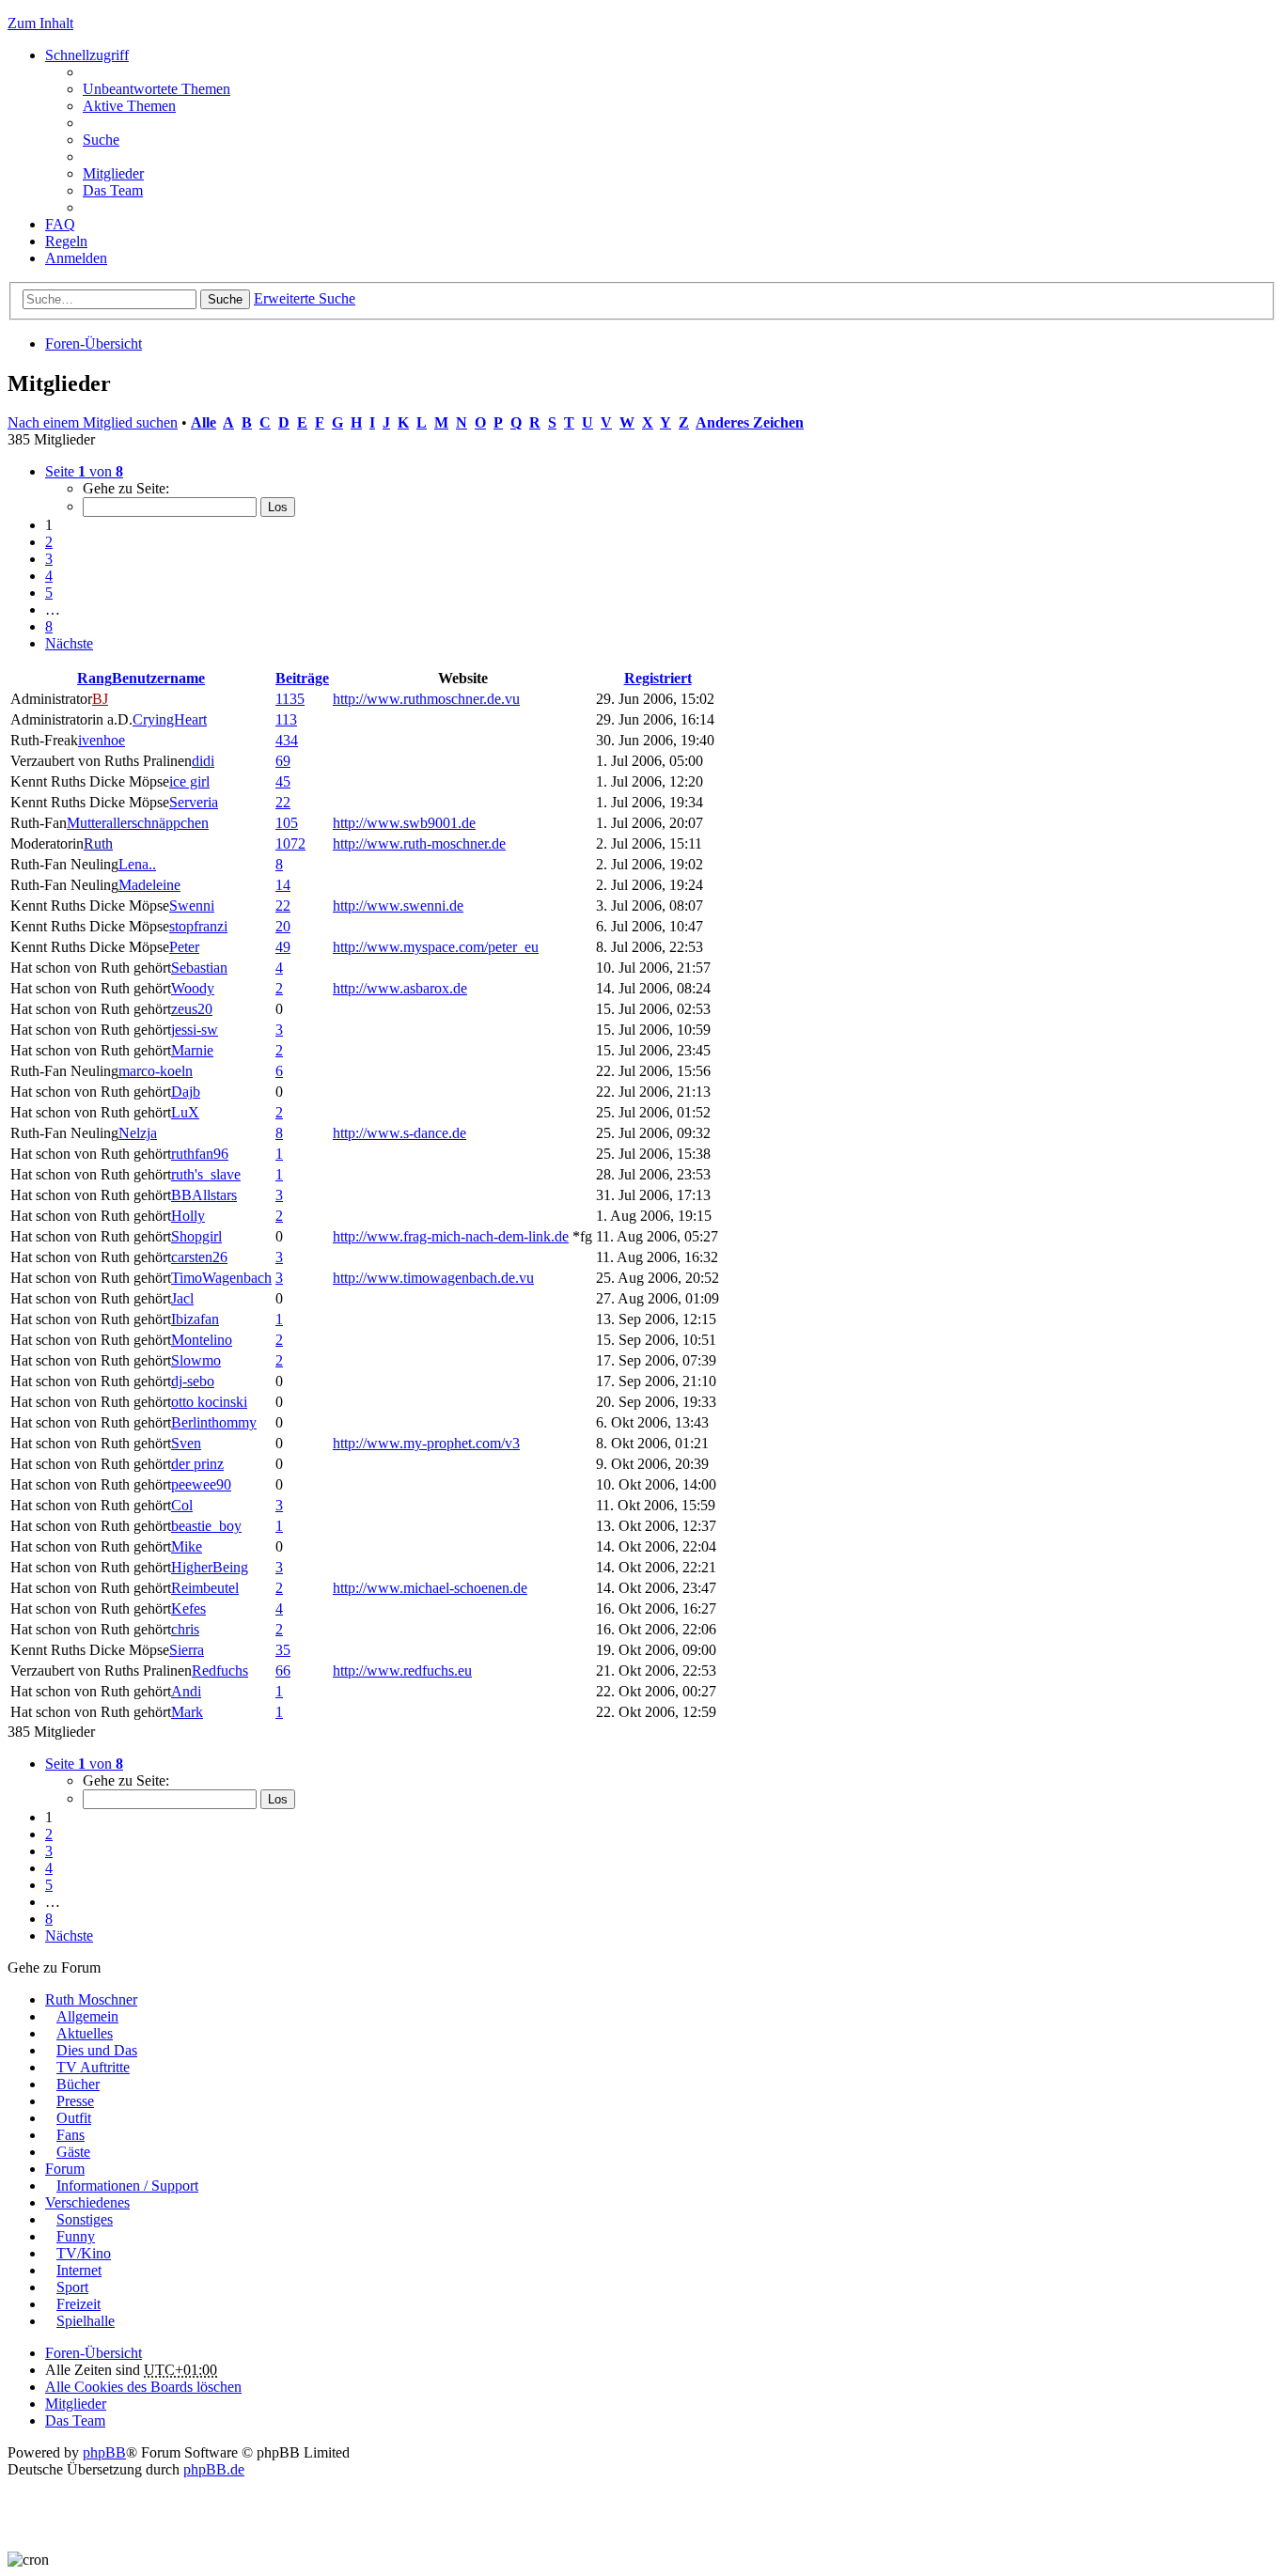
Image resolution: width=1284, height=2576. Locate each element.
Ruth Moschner (91, 1999)
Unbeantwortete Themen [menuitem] (157, 89)
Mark (187, 1712)
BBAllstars (204, 1195)
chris (185, 1629)
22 (283, 802)
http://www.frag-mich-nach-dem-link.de (451, 1236)
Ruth (98, 843)
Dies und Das (97, 2050)
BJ (100, 699)
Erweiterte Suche (305, 298)
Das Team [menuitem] (113, 190)
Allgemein (87, 2016)
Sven (186, 1443)
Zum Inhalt (40, 23)
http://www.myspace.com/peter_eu (436, 947)
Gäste (73, 2152)
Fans (70, 2135)
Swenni (192, 906)
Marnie (192, 1050)
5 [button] (49, 593)
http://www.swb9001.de (404, 823)
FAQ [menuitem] (60, 224)
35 (283, 1650)
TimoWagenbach (221, 1278)
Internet (79, 2270)
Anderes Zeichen (750, 422)
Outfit (74, 2118)
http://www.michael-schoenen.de (430, 1588)
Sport (72, 2287)
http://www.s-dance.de (399, 1133)
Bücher (78, 2084)
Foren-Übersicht (94, 343)
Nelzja (138, 1133)
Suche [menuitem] (101, 140)
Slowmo (196, 1360)
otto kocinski (209, 1402)
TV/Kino (84, 2253)
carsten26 (199, 1257)
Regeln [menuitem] (66, 241)
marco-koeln (156, 1071)
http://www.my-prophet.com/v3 (426, 1443)
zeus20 (192, 1009)
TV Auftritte (93, 2067)
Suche (225, 299)
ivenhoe (102, 740)
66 (283, 1670)
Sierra (187, 1650)
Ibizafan (195, 1319)
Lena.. (137, 864)
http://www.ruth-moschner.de (419, 843)
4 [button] (49, 576)
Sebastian (199, 968)
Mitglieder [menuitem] (113, 173)
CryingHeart (170, 719)
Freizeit (78, 2304)
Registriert (658, 678)
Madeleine (149, 885)
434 (287, 740)
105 (287, 823)
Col (182, 1505)
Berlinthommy (214, 1422)
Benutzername (158, 678)
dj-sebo (193, 1381)
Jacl (182, 1298)
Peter (184, 947)
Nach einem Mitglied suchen (93, 422)
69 (283, 761)
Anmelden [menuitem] (76, 258)
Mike (187, 1546)
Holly (188, 1216)
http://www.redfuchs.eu (402, 1670)
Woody (193, 988)
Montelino (202, 1340)
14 (283, 885)
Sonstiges (85, 2219)
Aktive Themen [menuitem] (129, 106)
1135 (290, 699)
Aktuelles (85, 2033)
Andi (186, 1691)
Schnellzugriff (87, 55)
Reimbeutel (205, 1588)
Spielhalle (86, 2321)
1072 (290, 843)
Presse (75, 2101)
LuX (185, 1112)
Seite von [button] (84, 471)
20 (283, 926)
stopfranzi (198, 926)
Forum (65, 2169)
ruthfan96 (200, 1154)
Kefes (188, 1608)
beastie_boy (206, 1526)
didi (203, 761)
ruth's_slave (206, 1174)
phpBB (104, 2452)
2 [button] (49, 542)
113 (286, 719)
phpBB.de (214, 2469)
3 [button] (49, 559)
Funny (76, 2236)
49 (283, 947)
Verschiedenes (87, 2202)
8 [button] (49, 626)
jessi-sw (195, 1030)
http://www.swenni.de (398, 906)
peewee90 (201, 1484)
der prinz (197, 1464)
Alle (204, 422)
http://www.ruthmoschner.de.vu (426, 699)
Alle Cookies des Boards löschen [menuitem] (143, 2387)
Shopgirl (196, 1236)
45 (283, 781)
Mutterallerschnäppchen (138, 823)
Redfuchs (220, 1670)
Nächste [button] (69, 643)
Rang (94, 678)
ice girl (189, 781)
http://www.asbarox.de (400, 988)
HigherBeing (210, 1567)
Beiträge (302, 678)
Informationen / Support (127, 2186)
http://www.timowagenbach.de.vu (433, 1278)
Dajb (186, 1092)
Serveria (194, 802)
